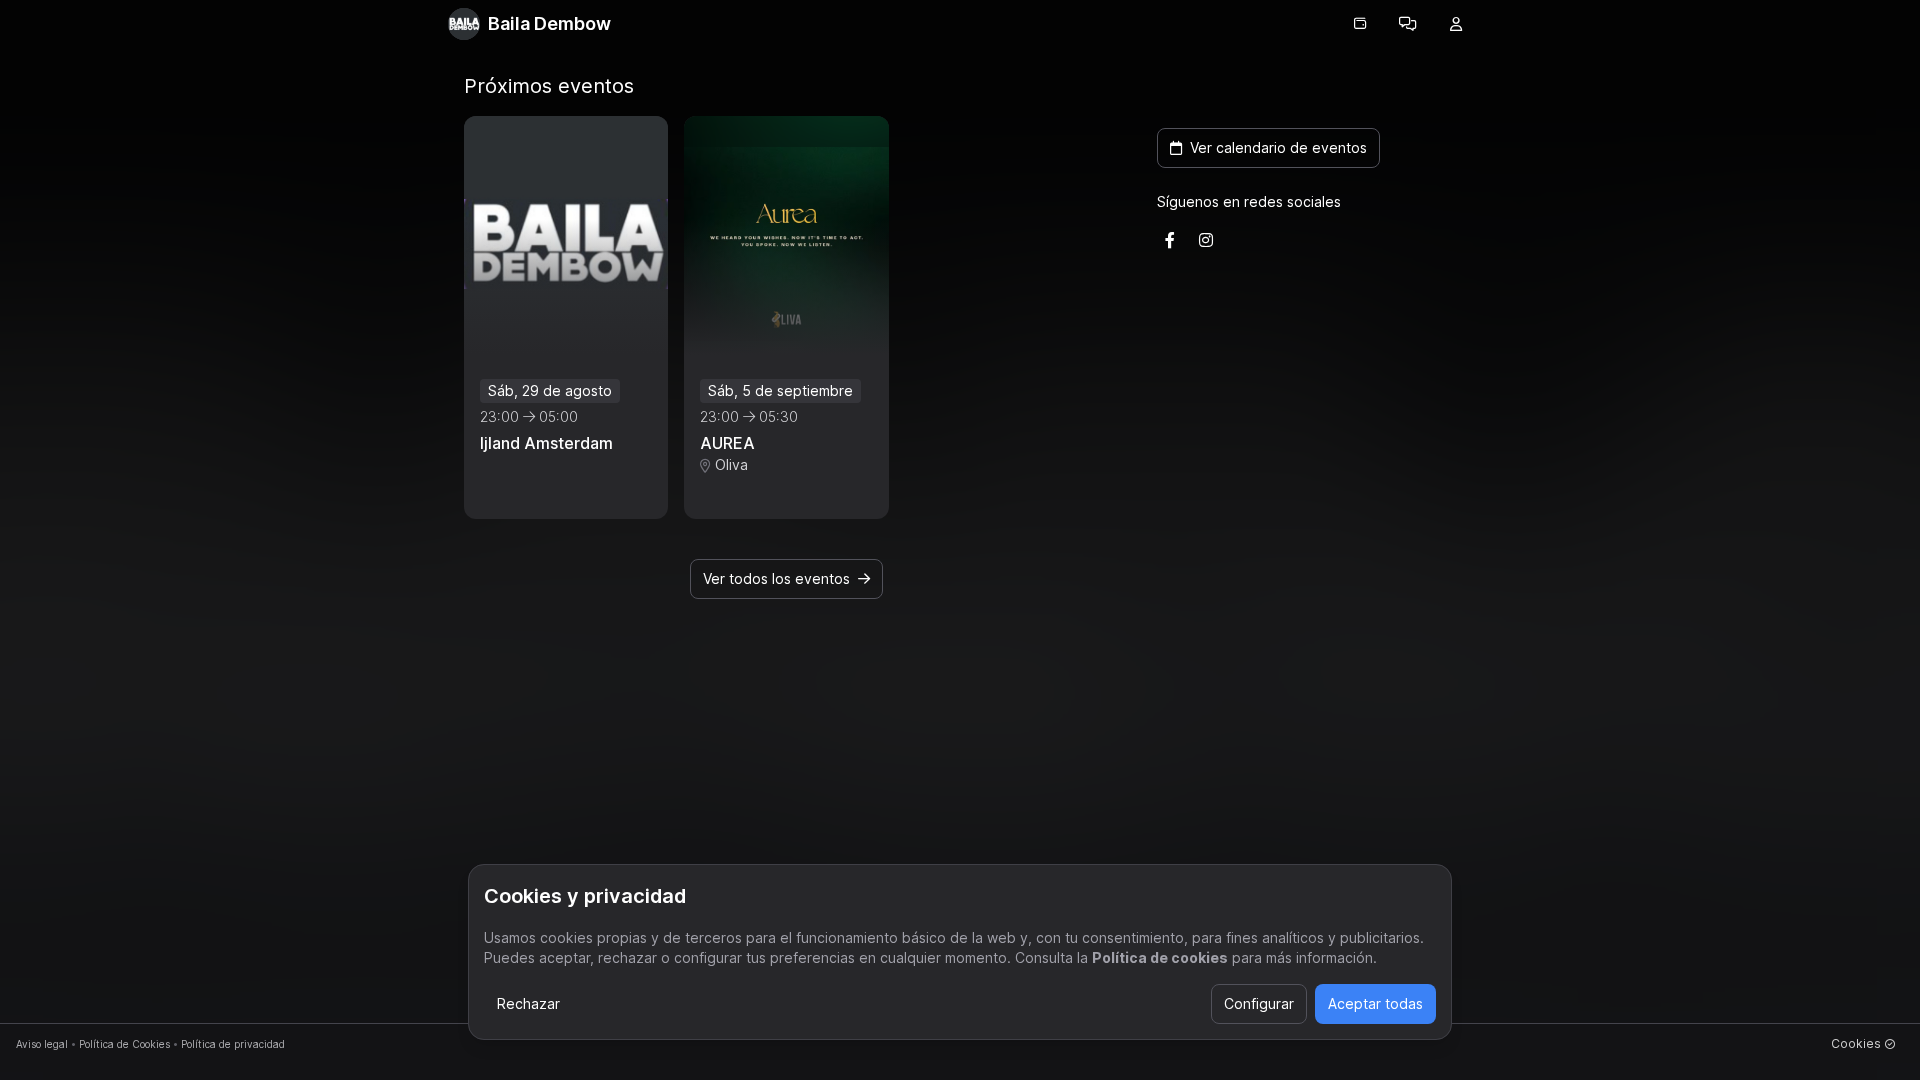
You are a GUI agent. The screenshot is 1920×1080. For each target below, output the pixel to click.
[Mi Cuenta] (1456, 24)
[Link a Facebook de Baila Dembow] (1170, 240)
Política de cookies (1160, 957)
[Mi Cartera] (1360, 24)
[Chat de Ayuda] (1408, 24)
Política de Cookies (124, 1044)
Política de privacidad (233, 1044)
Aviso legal (42, 1044)
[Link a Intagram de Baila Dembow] (1206, 240)
